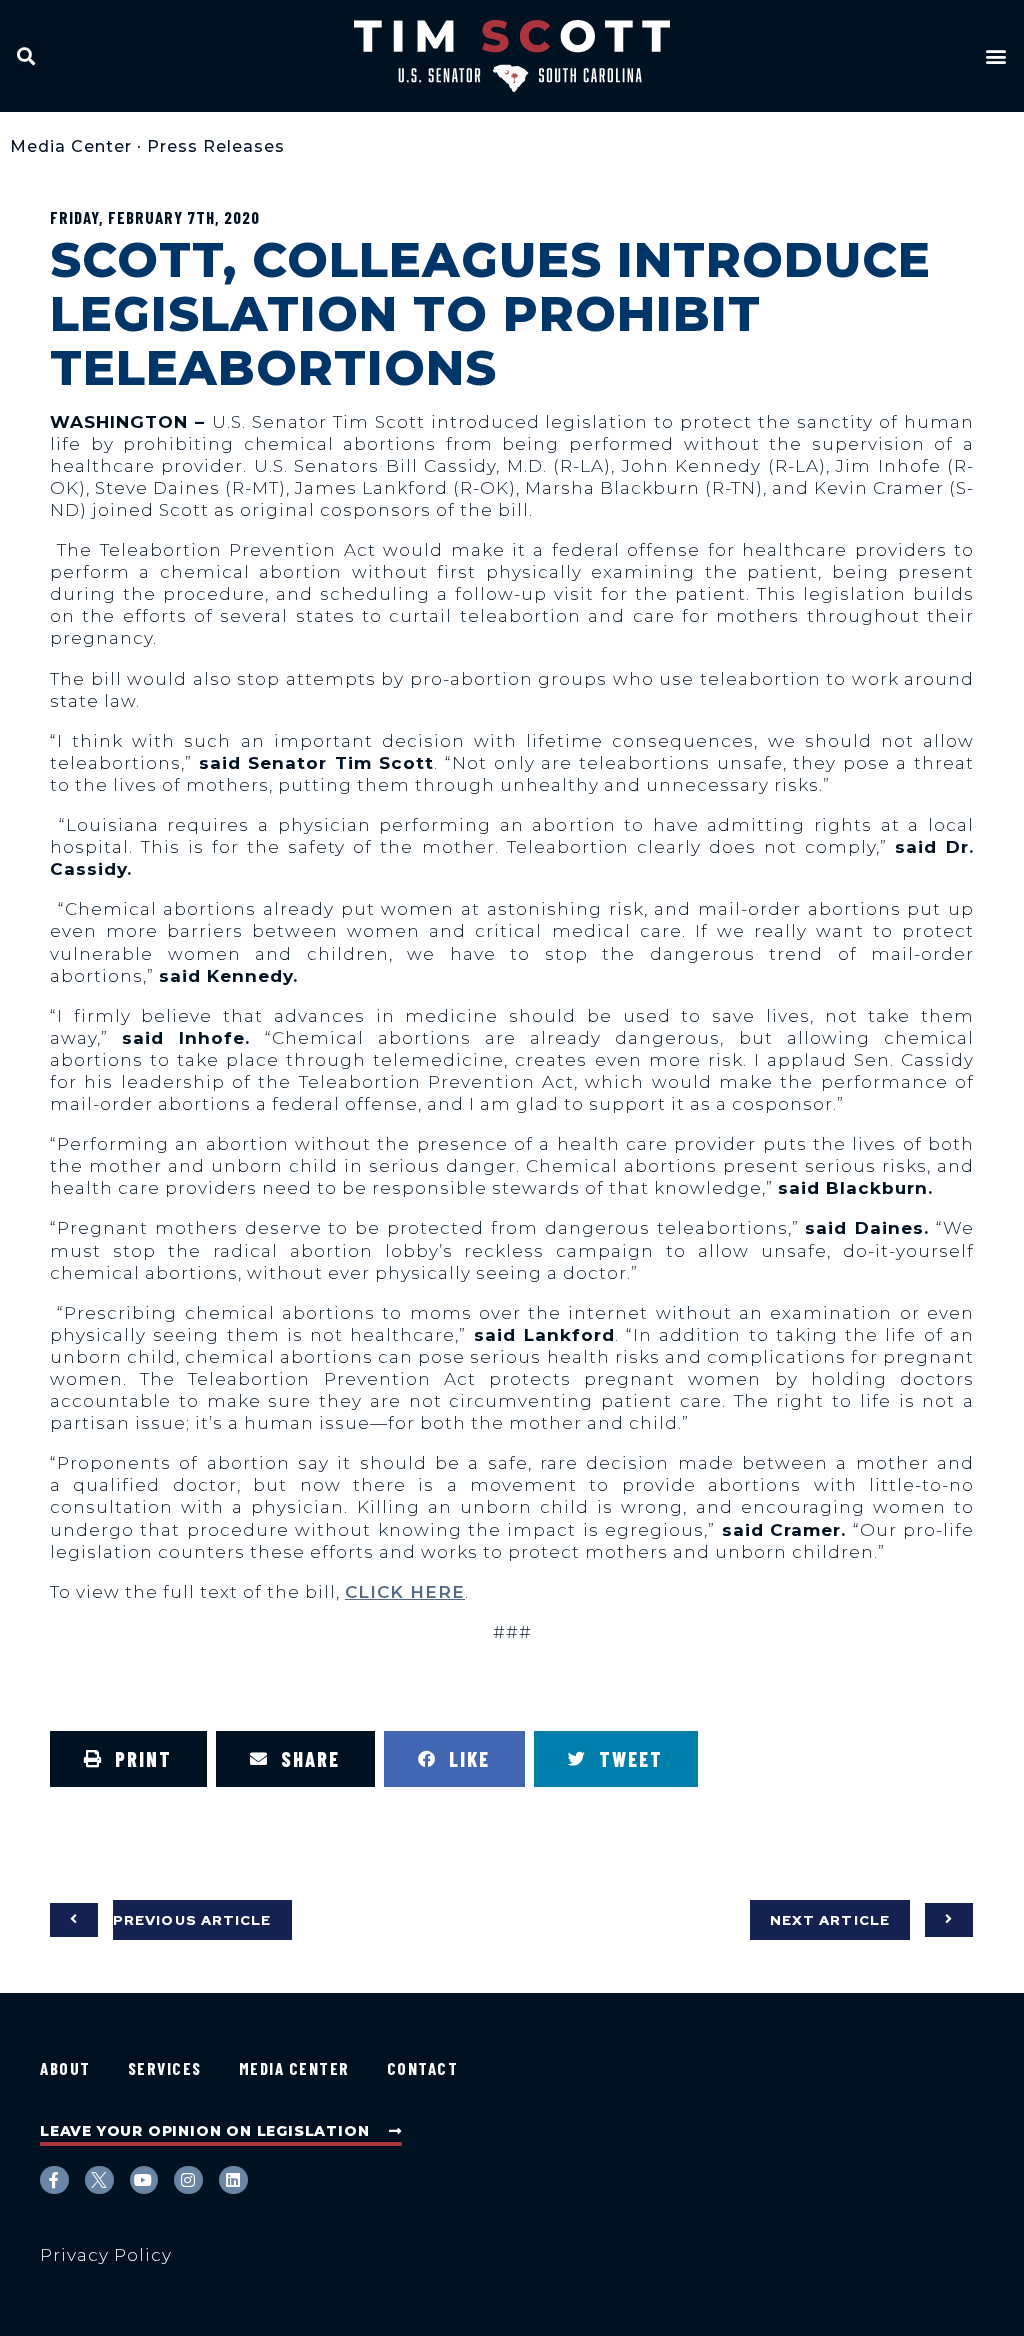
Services (165, 2068)
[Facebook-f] (54, 2180)
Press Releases (216, 146)
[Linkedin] (233, 2180)
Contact (423, 2068)
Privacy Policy (106, 2255)
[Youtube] (144, 2180)
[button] (26, 55)
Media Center (71, 146)
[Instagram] (188, 2180)
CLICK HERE (405, 1592)
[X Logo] (99, 2180)
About (65, 2068)
